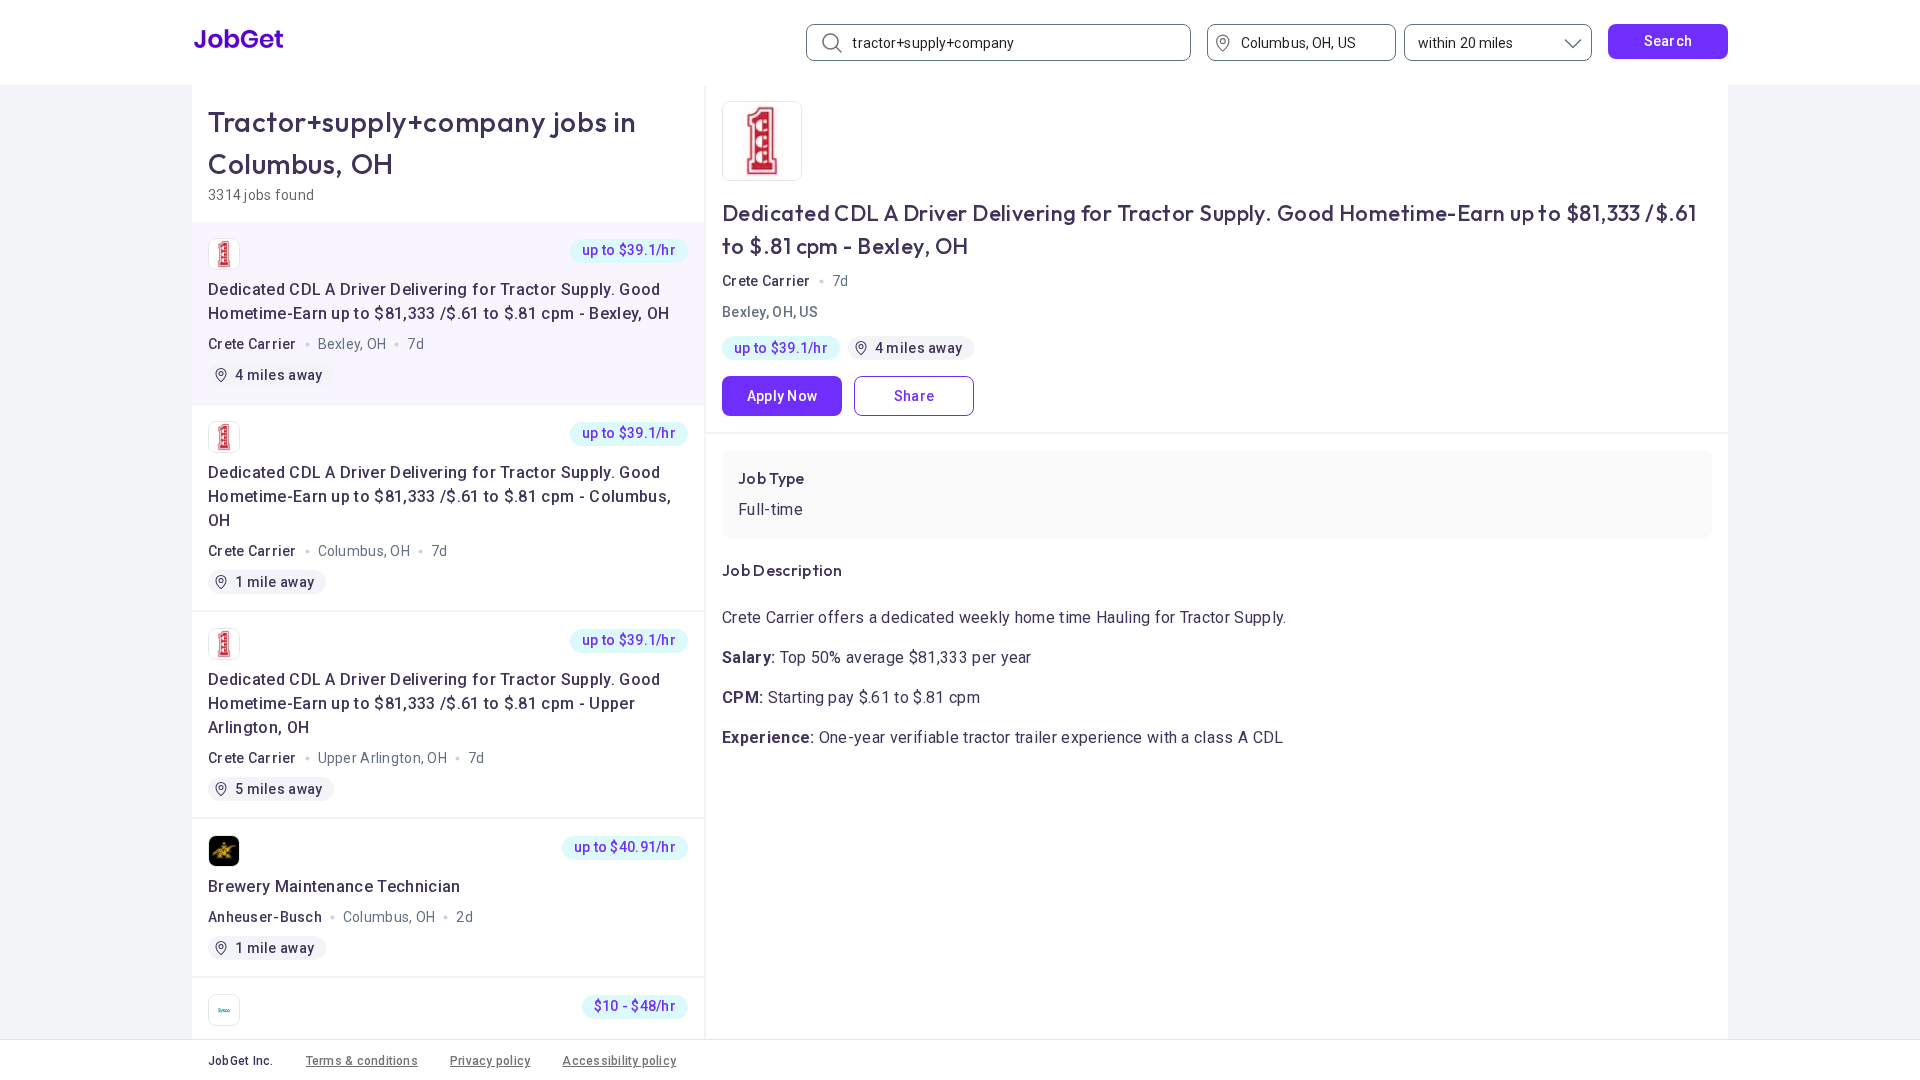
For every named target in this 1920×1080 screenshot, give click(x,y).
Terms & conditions (362, 1061)
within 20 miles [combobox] (1466, 43)
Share (914, 396)
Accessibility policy (619, 1061)
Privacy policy (490, 1061)
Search (1668, 41)
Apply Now (782, 396)
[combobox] (1308, 42)
